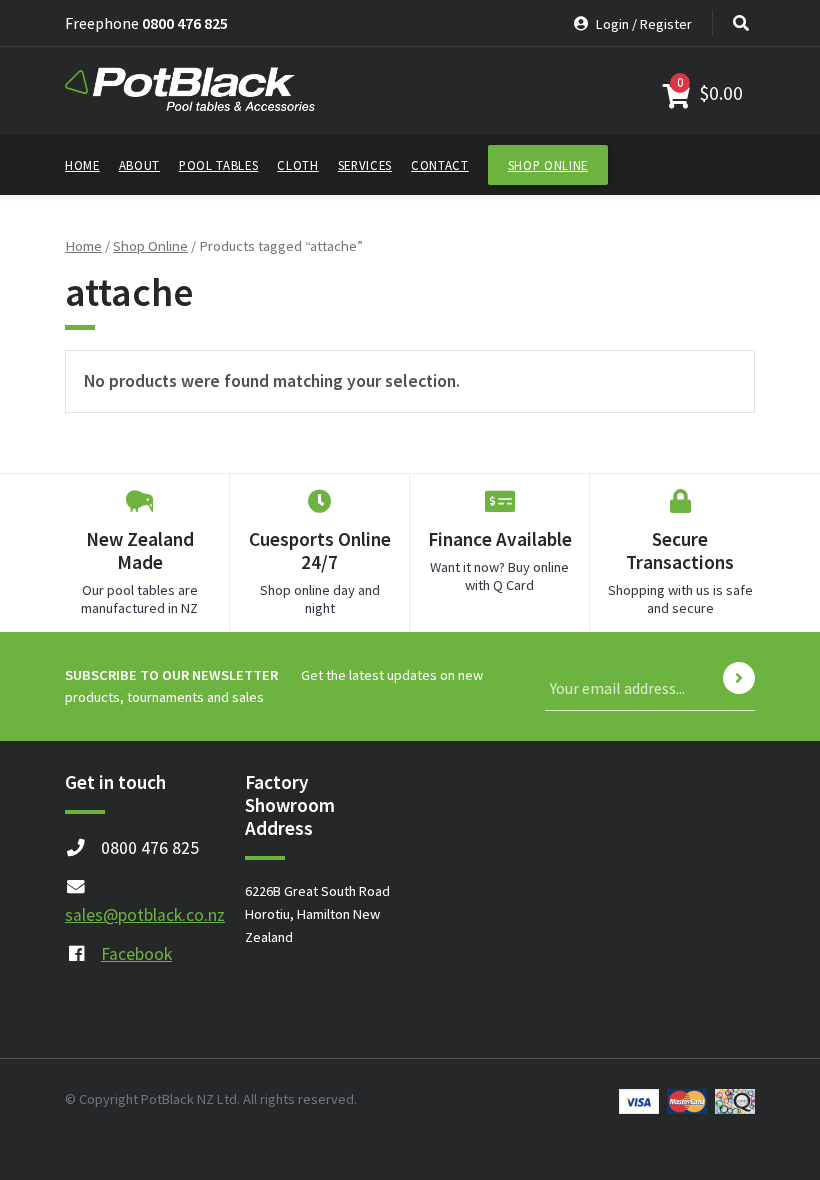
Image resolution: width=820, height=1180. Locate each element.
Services (365, 165)
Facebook (136, 954)
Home (82, 165)
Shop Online (548, 165)
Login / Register (642, 24)
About (139, 165)
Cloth (297, 165)
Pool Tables (218, 165)
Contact (440, 165)
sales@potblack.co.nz (145, 915)
